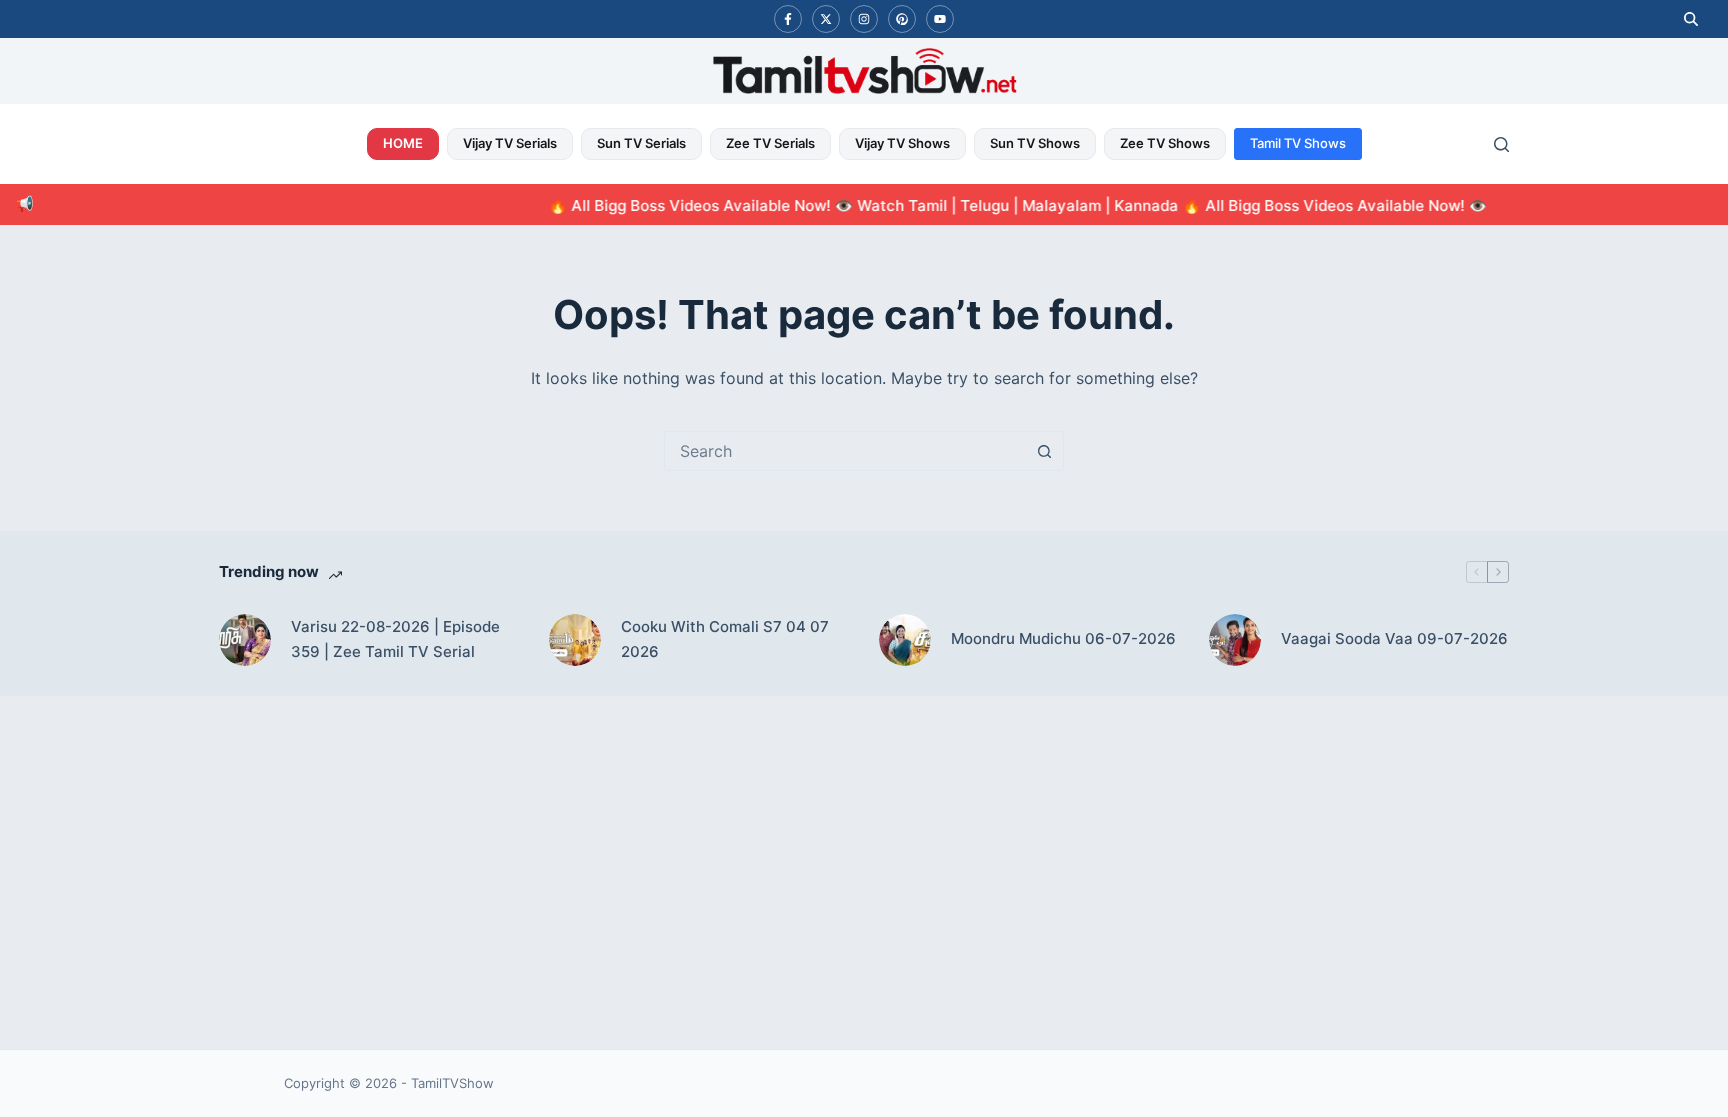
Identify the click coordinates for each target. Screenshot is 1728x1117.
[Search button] (1044, 451)
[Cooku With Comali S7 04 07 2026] (575, 640)
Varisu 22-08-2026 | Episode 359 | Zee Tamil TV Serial (395, 639)
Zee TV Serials (770, 143)
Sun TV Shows (1035, 143)
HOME (403, 143)
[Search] (1501, 144)
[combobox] (845, 451)
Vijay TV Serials (510, 143)
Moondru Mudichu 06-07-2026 (1063, 638)
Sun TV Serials (641, 143)
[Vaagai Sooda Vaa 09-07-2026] (1235, 640)
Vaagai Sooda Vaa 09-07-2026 (1394, 638)
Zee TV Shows (1165, 143)
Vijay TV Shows (902, 143)
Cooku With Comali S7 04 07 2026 (725, 639)
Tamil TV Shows (1298, 143)
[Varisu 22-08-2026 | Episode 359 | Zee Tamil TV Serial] (245, 640)
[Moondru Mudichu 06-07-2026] (905, 640)
